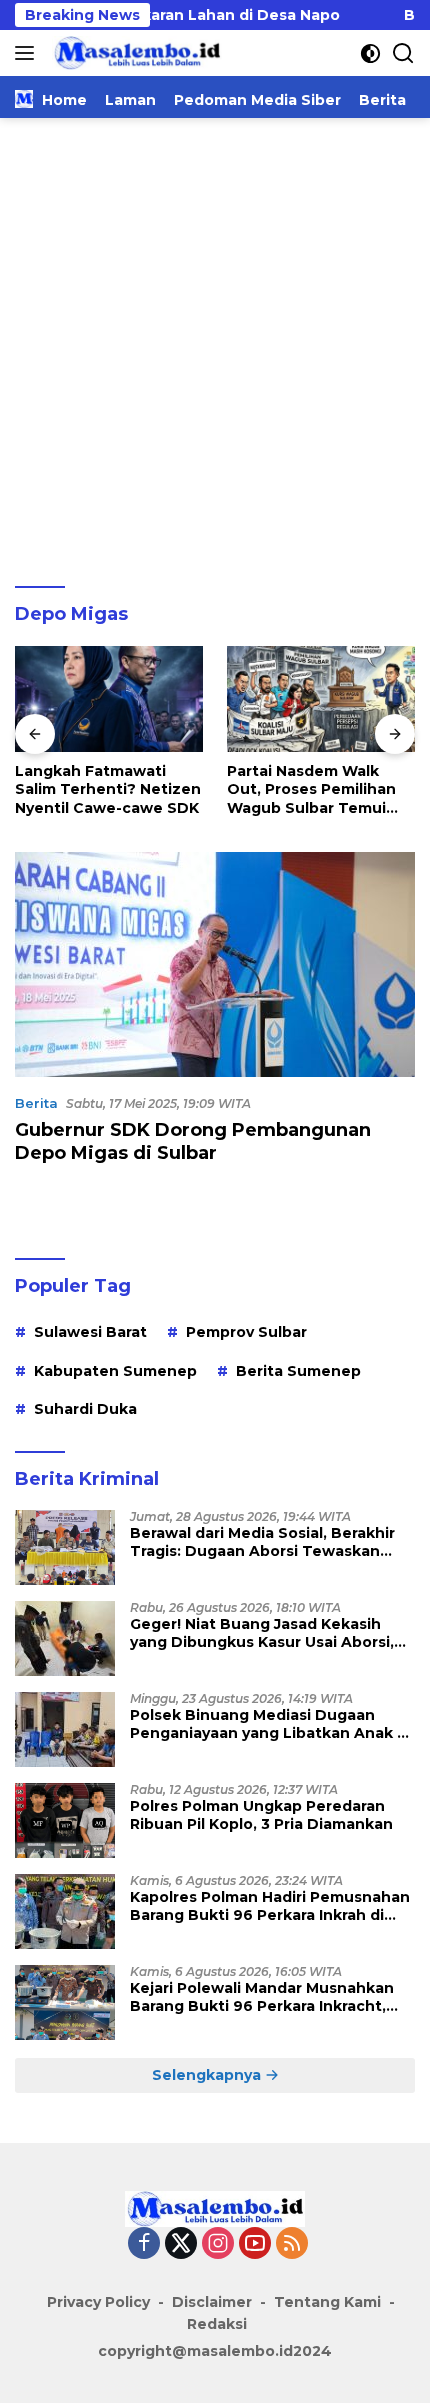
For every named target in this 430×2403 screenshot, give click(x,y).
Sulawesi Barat (90, 1332)
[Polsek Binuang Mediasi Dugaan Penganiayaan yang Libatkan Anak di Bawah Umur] (65, 1729)
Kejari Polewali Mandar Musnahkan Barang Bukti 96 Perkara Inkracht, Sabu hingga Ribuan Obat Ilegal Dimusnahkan (262, 1997)
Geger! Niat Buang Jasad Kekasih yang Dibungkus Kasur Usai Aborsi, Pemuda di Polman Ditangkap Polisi (265, 1633)
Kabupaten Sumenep (115, 1371)
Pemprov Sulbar (246, 1332)
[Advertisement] (215, 343)
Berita (36, 1103)
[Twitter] (181, 2244)
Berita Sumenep (298, 1371)
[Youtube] (255, 2244)
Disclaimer (212, 2302)
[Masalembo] (134, 53)
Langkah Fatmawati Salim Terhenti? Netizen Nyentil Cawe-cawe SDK (108, 789)
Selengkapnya (208, 2075)
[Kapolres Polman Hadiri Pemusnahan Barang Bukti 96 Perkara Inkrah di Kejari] (65, 1911)
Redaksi (217, 2324)
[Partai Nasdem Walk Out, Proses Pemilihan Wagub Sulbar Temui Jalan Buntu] (321, 699)
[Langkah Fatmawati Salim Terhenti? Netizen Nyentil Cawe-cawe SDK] (109, 699)
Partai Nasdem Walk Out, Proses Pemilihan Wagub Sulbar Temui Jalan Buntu (311, 789)
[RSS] (292, 2244)
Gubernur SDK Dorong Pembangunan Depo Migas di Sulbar (193, 1141)
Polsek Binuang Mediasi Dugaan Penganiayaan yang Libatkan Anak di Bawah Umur (270, 1724)
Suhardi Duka (85, 1409)
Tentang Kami (327, 2302)
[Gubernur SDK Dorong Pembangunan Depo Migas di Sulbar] (215, 964)
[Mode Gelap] (370, 53)
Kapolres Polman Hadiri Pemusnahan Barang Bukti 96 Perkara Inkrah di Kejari (270, 1906)
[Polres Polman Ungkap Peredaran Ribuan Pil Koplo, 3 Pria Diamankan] (65, 1820)
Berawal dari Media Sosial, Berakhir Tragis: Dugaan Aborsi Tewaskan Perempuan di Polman (262, 1542)
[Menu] (28, 53)
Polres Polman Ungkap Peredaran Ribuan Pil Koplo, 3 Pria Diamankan (261, 1815)
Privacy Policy (98, 2302)
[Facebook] (144, 2244)
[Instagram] (218, 2244)
